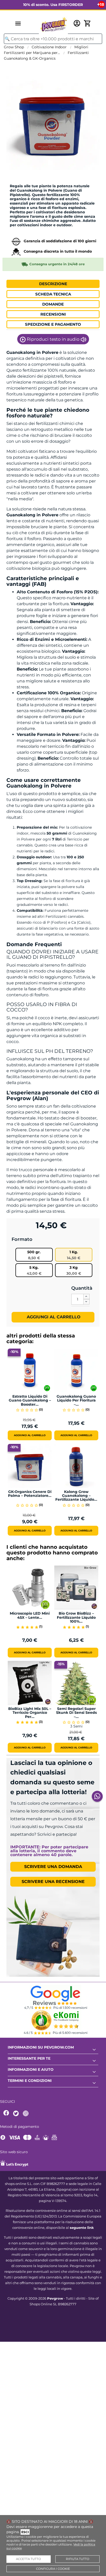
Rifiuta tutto (78, 2559)
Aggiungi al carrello (53, 1317)
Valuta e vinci (18, 178)
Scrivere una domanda (53, 1867)
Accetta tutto (28, 2559)
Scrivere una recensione (53, 1882)
